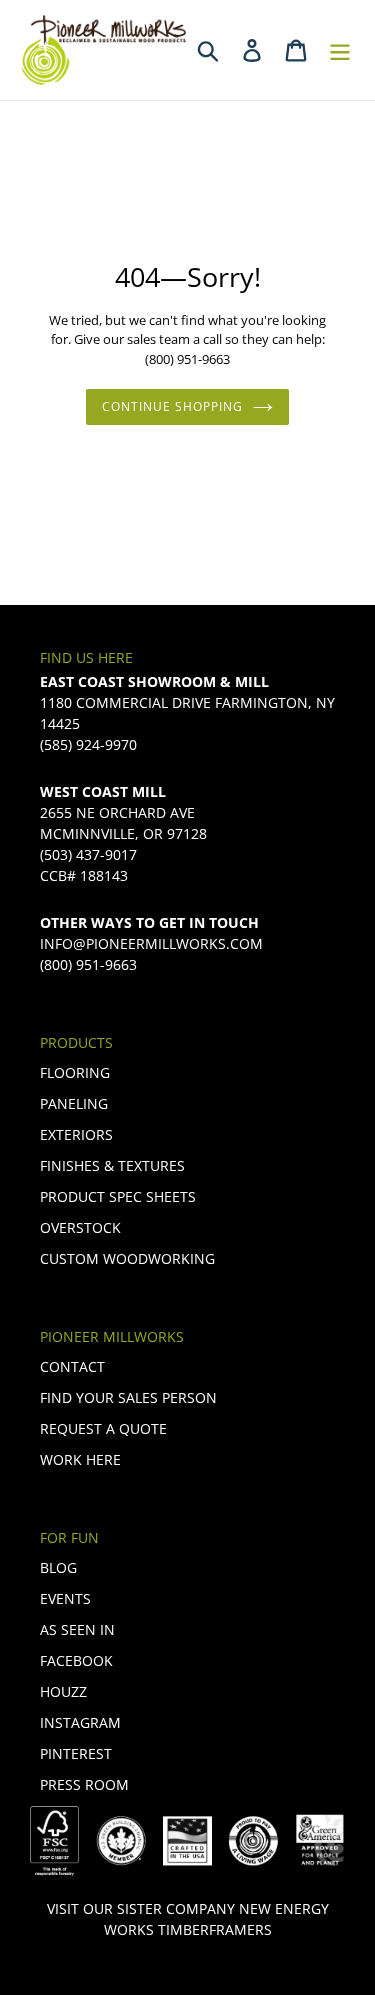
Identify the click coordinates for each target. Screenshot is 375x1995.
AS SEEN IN (77, 1629)
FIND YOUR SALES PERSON (128, 1397)
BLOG (58, 1567)
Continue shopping (172, 406)
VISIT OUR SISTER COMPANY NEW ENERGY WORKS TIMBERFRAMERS (188, 1919)
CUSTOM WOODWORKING (127, 1258)
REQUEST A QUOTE (103, 1428)
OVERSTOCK (80, 1227)
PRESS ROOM (84, 1784)
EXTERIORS (76, 1134)
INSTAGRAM (80, 1722)
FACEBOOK (76, 1660)
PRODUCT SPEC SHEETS (118, 1196)
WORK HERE (80, 1459)
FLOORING (75, 1072)
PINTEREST (76, 1753)
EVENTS (65, 1598)
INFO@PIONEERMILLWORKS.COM (151, 943)
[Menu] (340, 50)
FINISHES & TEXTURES (112, 1165)
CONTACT (72, 1366)
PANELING (74, 1103)
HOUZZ (63, 1691)
